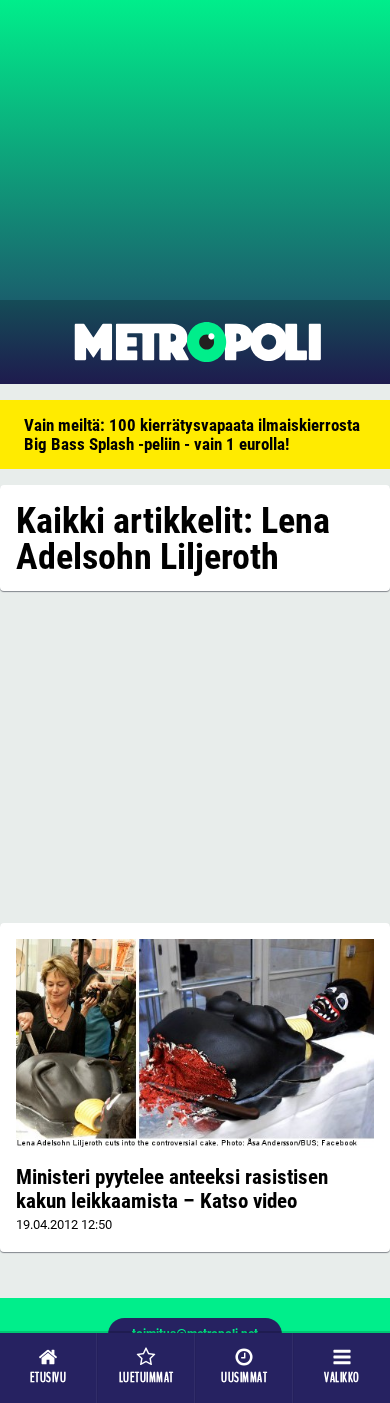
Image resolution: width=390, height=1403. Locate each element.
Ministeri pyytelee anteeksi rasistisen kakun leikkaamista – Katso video (172, 1189)
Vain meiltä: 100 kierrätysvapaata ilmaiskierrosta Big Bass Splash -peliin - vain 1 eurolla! (192, 434)
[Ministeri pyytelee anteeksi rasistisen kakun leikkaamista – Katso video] (195, 1044)
